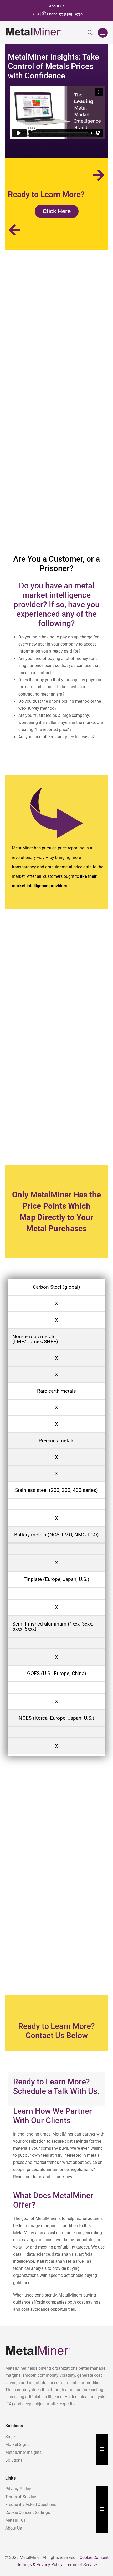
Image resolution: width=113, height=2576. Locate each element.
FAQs (35, 14)
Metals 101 (16, 2520)
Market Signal (18, 2445)
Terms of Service (20, 2497)
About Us (57, 6)
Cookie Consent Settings (28, 2512)
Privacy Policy (18, 2489)
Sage (10, 2437)
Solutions (14, 2460)
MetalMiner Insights (23, 2452)
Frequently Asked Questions (31, 2505)
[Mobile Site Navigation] (103, 33)
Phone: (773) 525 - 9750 (62, 14)
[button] (90, 33)
